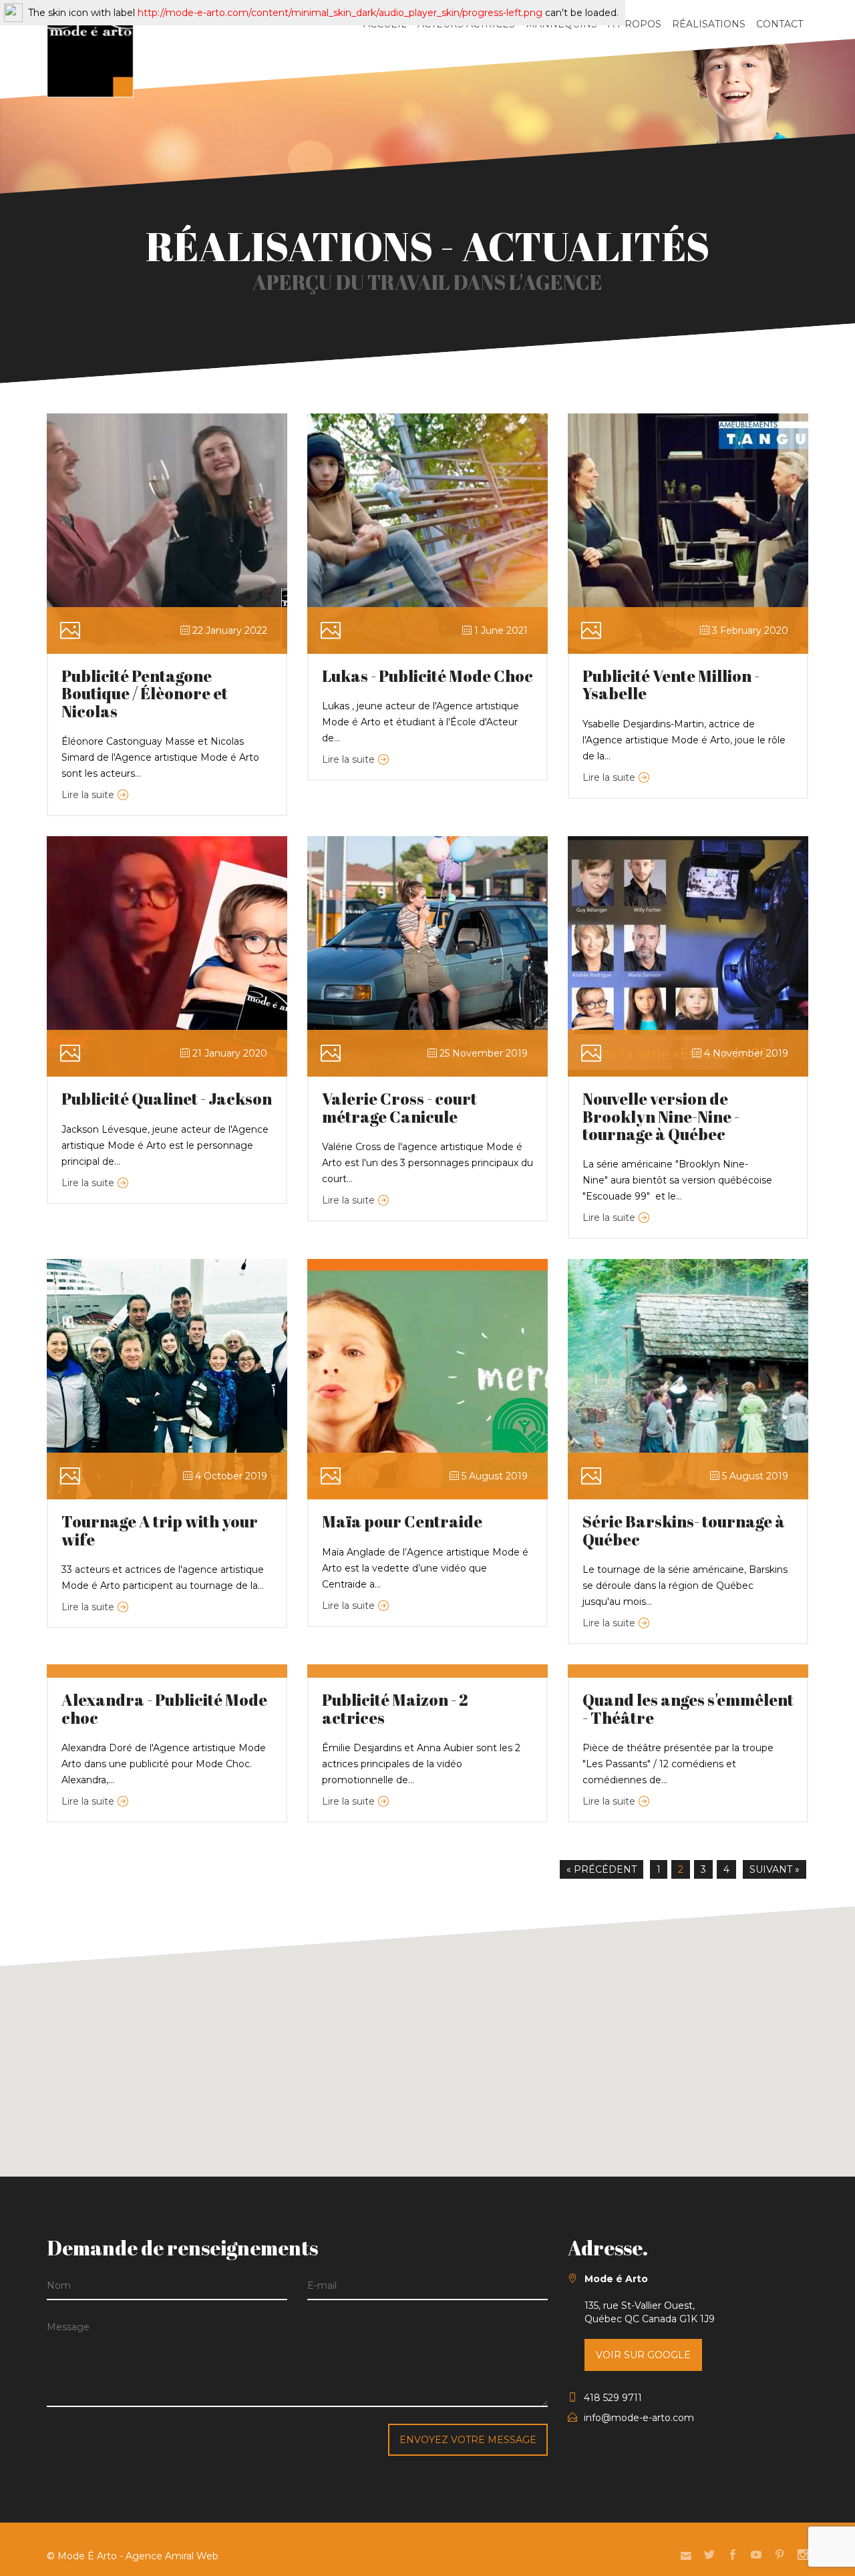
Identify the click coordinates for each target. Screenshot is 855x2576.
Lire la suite (88, 795)
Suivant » (775, 1869)
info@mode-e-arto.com (639, 2418)
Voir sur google (643, 2355)
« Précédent (602, 1869)
